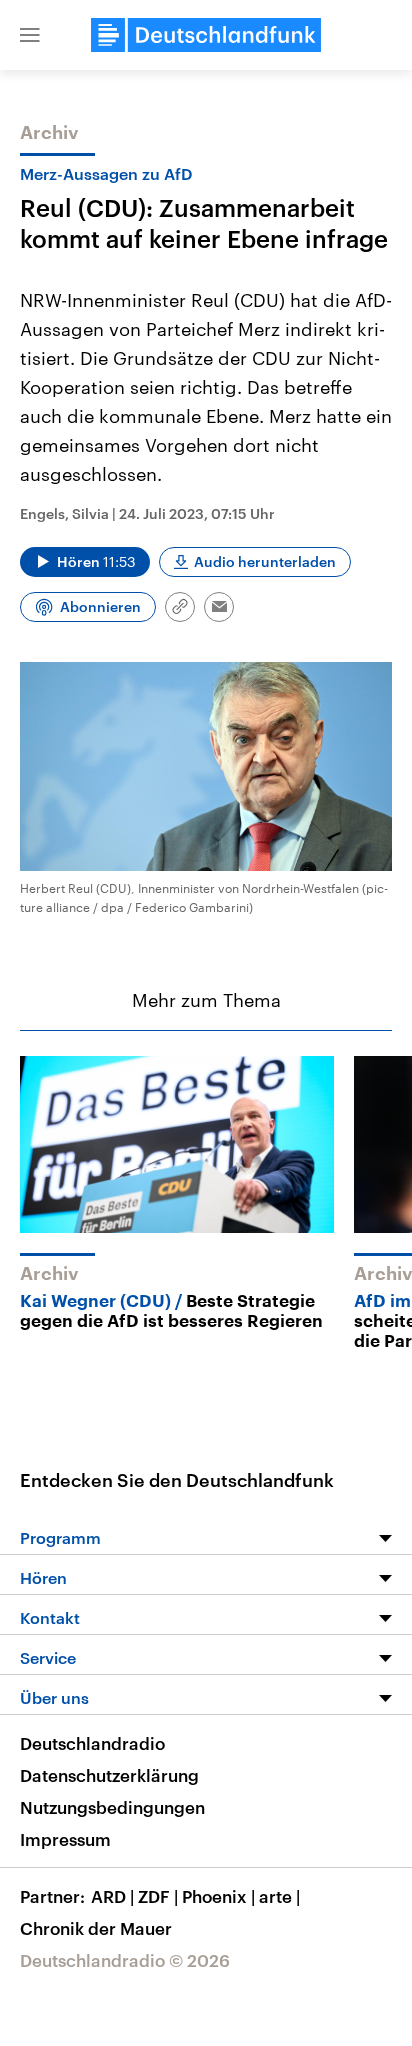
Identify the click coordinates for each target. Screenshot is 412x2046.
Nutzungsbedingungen (112, 1807)
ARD (112, 1896)
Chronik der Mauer (96, 1928)
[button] (30, 35)
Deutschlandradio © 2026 (125, 1960)
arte (279, 1896)
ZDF (158, 1896)
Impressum (65, 1839)
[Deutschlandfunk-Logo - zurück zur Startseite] (206, 35)
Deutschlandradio (92, 1743)
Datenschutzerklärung (109, 1775)
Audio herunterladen (265, 561)
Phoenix (218, 1896)
